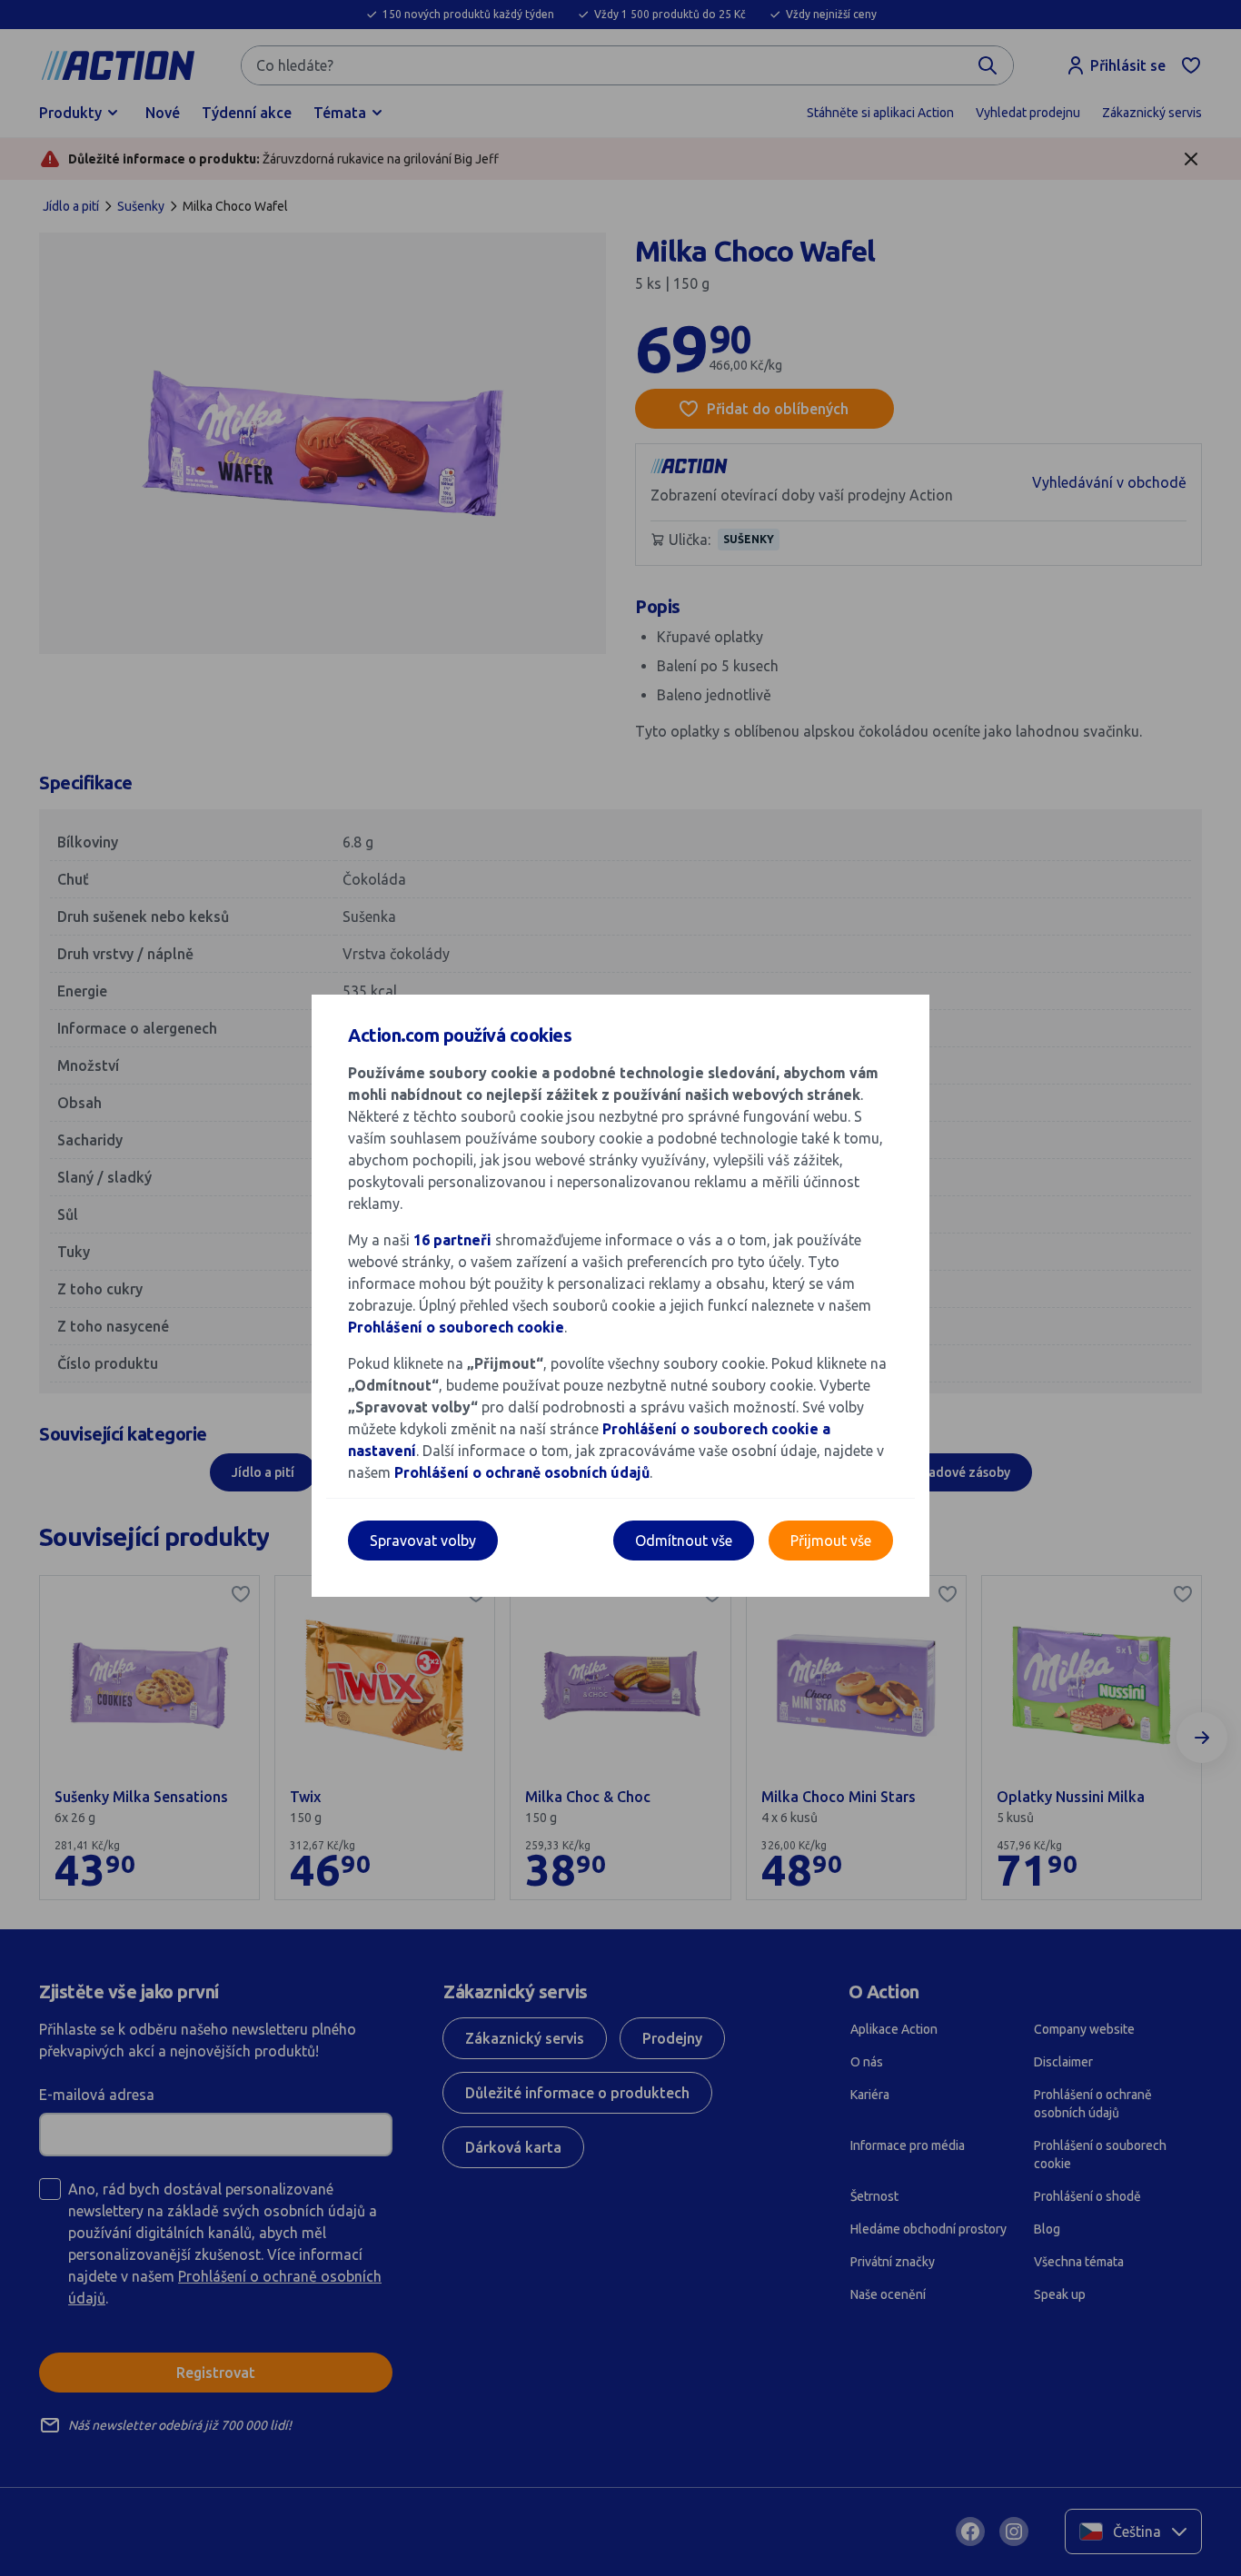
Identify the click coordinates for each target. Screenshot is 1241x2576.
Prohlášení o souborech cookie (456, 1327)
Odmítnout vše (684, 1541)
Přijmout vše (831, 1541)
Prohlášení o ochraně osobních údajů (522, 1472)
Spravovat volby (423, 1541)
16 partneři (452, 1240)
